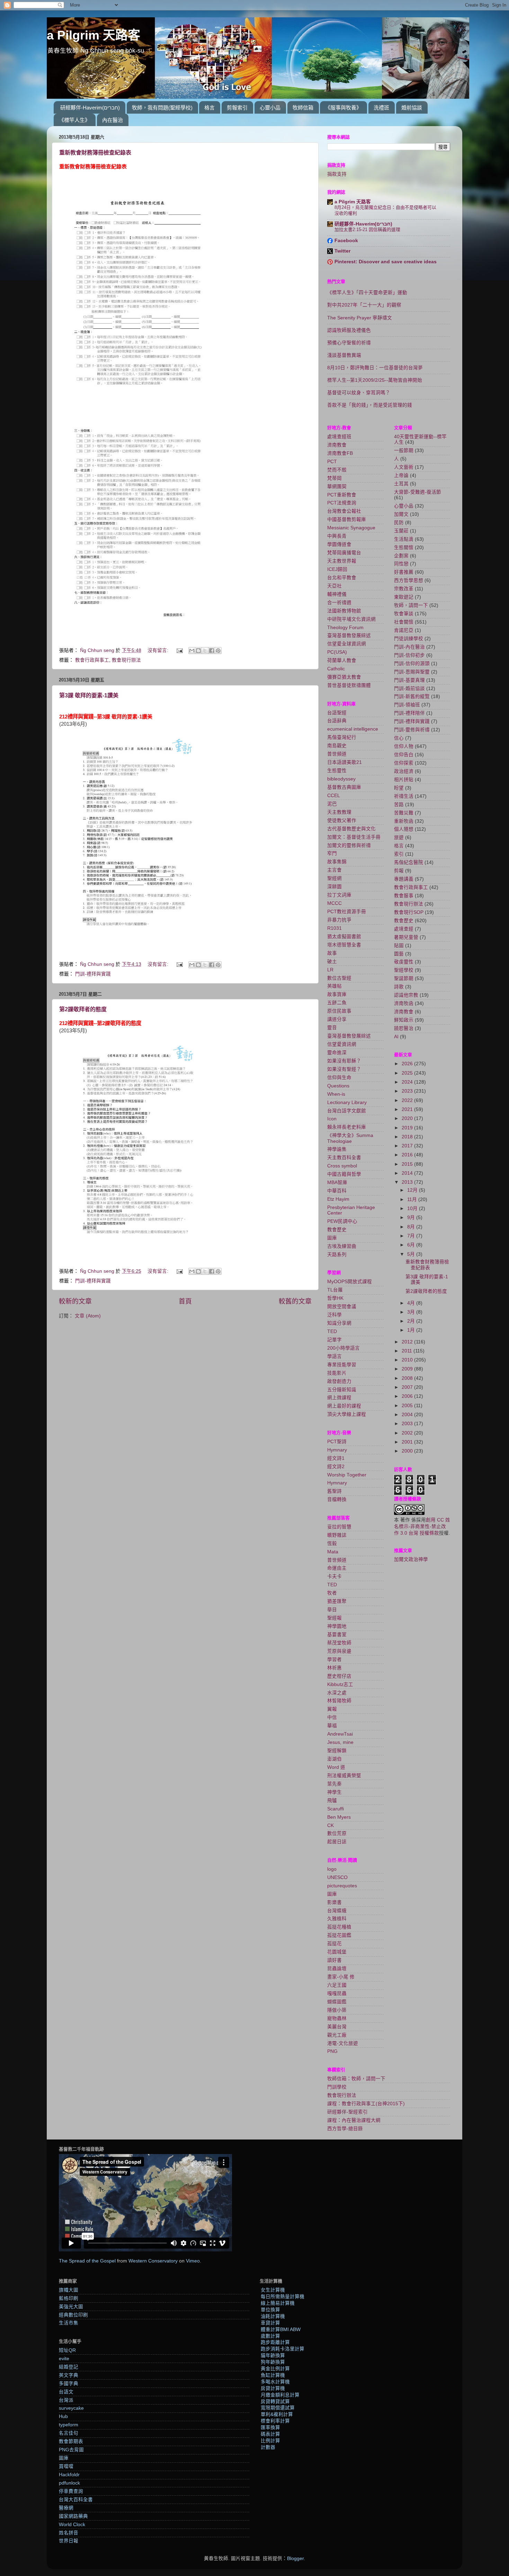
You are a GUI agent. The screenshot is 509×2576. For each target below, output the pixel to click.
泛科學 (334, 1315)
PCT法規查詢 (342, 503)
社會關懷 (404, 622)
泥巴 (332, 804)
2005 (408, 1406)
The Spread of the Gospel (87, 2261)
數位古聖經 (339, 978)
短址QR (67, 2350)
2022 (408, 1100)
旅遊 (399, 837)
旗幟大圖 (69, 2290)
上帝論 (401, 475)
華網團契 (337, 487)
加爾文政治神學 (411, 1559)
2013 (408, 1182)
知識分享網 (339, 1323)
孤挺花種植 (339, 1927)
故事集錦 (337, 862)
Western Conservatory (153, 2261)
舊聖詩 (334, 1491)
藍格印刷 (69, 2298)
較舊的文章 (295, 1301)
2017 (408, 1146)
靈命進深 (337, 1053)
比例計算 (270, 2441)
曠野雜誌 (337, 1535)
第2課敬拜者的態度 (83, 1009)
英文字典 (69, 2375)
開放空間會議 (342, 1307)
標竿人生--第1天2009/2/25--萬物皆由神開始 (375, 380)
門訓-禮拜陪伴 (409, 713)
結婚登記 (69, 2367)
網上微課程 (339, 1398)
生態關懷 (404, 548)
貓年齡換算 (273, 2356)
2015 (408, 1164)
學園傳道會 (339, 544)
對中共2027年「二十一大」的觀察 (364, 305)
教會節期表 (71, 2441)
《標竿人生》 (74, 120)
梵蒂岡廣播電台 (344, 553)
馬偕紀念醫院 (409, 862)
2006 (408, 1396)
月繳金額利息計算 (280, 2395)
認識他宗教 (406, 995)
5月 (412, 1254)
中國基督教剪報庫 (347, 519)
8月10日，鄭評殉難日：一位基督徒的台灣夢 (375, 368)
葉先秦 (334, 1784)
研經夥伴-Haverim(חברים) (90, 108)
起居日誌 (337, 1842)
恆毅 (332, 1543)
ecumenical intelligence (353, 729)
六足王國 (337, 1985)
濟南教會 (337, 445)
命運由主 (337, 1568)
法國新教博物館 (344, 611)
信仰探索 (404, 763)
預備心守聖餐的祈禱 (349, 343)
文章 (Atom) (88, 1316)
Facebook (346, 241)
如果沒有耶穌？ (344, 1061)
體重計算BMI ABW (281, 2330)
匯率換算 (270, 2428)
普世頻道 (337, 754)
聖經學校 (404, 970)
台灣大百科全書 (76, 2500)
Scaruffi (336, 1809)
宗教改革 (404, 589)
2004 (408, 1415)
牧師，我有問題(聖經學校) (162, 108)
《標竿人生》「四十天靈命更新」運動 (367, 293)
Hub (63, 2416)
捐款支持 (337, 174)
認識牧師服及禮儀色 (349, 330)
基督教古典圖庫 (344, 787)
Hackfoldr (69, 2475)
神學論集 (337, 1149)
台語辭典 (337, 721)
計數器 (268, 2447)
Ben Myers (339, 1817)
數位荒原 (337, 1833)
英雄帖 (334, 986)
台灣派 (66, 2400)
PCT (332, 462)
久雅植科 (337, 1919)
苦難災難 (404, 813)
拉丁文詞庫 (339, 895)
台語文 (66, 2392)
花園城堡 (337, 1952)
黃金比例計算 (275, 2369)
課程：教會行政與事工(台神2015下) (366, 2104)
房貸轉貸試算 (275, 2402)
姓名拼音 (69, 2533)
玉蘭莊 (401, 531)
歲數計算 (270, 2336)
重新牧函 (404, 821)
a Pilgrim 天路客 (93, 35)
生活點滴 (404, 539)
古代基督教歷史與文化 (351, 829)
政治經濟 (404, 771)
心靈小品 (270, 108)
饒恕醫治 (404, 1028)
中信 (332, 1717)
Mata (333, 1552)
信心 (399, 738)
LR (330, 970)
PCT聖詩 (337, 1442)
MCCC (334, 903)
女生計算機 (273, 2290)
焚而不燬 (337, 470)
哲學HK (335, 1298)
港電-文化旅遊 (343, 2043)
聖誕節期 (404, 978)
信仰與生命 (339, 1078)
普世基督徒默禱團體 (349, 685)
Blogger (295, 2559)
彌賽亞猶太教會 (344, 677)
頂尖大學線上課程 (347, 1414)
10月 (413, 1208)
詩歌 (399, 987)
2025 (408, 1073)
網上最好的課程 (344, 1406)
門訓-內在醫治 (409, 647)
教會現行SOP (409, 912)
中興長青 (337, 536)
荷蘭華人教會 (342, 660)
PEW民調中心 (342, 1221)
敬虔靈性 (404, 962)
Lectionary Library (347, 1102)
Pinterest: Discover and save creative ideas (386, 262)
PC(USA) (337, 652)
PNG (332, 2051)
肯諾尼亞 (404, 630)
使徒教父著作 (342, 821)
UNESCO (337, 1877)
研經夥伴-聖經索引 (347, 2112)
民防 (399, 523)
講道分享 (337, 1019)
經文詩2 (336, 1467)
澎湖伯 (334, 1759)
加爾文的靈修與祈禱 (349, 845)
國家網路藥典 (73, 2516)
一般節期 (404, 451)
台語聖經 (337, 713)
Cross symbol (342, 1166)
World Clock (72, 2525)
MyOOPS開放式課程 (350, 1282)
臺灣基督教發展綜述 (349, 636)
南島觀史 (337, 746)
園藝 (399, 954)
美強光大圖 (71, 2307)
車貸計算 (270, 2323)
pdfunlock (69, 2483)
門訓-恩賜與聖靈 (412, 672)
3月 (412, 1312)
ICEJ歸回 (337, 569)
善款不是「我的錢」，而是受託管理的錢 (370, 405)
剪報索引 (237, 108)
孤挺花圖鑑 (339, 1935)
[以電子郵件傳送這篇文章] (192, 651)
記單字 (334, 1340)
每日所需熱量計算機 (283, 2297)
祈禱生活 (404, 796)
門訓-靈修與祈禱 (412, 730)
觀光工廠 (337, 2035)
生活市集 (69, 2323)
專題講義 (404, 879)
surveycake (71, 2408)
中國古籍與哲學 (344, 1174)
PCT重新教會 (342, 495)
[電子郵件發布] (179, 650)
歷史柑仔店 (339, 1676)
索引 (399, 854)
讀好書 (334, 1960)
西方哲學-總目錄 (345, 2129)
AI (396, 1037)
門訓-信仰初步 (409, 655)
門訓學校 (337, 2087)
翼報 (332, 1709)
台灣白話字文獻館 (347, 1111)
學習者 (334, 1660)
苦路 (399, 805)
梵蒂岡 (334, 478)
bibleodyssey (341, 779)
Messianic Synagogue (351, 528)
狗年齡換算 (273, 2362)
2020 (408, 1118)
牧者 (332, 1593)
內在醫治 (113, 120)
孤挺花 (334, 1944)
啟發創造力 (339, 1381)
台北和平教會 (342, 578)
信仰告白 (404, 755)
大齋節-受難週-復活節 (418, 492)
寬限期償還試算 (278, 2408)
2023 (408, 1091)
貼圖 (399, 946)
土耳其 (401, 484)
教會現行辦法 (126, 660)
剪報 (399, 871)
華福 (332, 1726)
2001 (408, 1442)
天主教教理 (339, 812)
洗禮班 (381, 108)
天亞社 (334, 586)
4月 (412, 1303)
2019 (408, 1128)
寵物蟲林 (337, 2018)
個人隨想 (404, 829)
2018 (408, 1137)
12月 (413, 1190)
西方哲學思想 (409, 580)
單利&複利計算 (277, 2414)
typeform (69, 2425)
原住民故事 (339, 1011)
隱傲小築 (337, 2010)
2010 (408, 1360)
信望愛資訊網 (342, 1044)
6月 (412, 1245)
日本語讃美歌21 (345, 762)
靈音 (332, 1028)
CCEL (334, 796)
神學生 (334, 1792)
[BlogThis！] (198, 651)
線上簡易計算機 (278, 2303)
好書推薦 (404, 572)
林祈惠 (334, 1668)
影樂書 (334, 1902)
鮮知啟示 (404, 1020)
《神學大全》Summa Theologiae (350, 1138)
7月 (412, 1236)
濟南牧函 (404, 1003)
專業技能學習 (342, 1365)
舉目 (332, 1610)
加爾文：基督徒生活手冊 (354, 837)
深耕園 (334, 887)
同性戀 (401, 564)
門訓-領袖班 (407, 705)
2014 (408, 1173)
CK (331, 1825)
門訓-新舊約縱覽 (412, 696)
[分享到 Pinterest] (218, 651)
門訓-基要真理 (409, 680)
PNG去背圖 (71, 2450)
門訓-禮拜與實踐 (93, 974)
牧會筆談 (404, 614)
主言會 (334, 870)
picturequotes (342, 1886)
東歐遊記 (404, 597)
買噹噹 (66, 2466)
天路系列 (337, 1255)
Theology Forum (345, 628)
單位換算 (270, 2310)
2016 (408, 1155)
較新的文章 (75, 1301)
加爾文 (401, 514)
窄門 (332, 853)
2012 (408, 1342)
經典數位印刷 (73, 2315)
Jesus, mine (340, 1742)
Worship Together (347, 1475)
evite (64, 2359)
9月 (412, 1218)
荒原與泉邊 (339, 1651)
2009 (408, 1369)
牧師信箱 (303, 108)
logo (332, 1869)
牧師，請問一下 (411, 605)
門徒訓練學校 (409, 639)
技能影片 (337, 1373)
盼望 (399, 788)
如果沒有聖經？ (344, 1069)
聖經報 (334, 1618)
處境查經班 (339, 437)
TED (332, 1331)
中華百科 (337, 1191)
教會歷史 (337, 1230)
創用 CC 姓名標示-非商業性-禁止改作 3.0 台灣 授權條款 (422, 1527)
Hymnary (337, 1450)
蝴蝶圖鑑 (337, 2002)
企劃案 (401, 556)
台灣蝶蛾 (337, 1911)
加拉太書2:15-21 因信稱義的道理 (367, 230)
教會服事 (404, 896)
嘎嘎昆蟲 (337, 1993)
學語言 (334, 1356)
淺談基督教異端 (344, 355)
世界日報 (69, 2541)
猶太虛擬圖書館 (344, 937)
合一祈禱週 (339, 603)
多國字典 (69, 2384)
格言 (209, 108)
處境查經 (404, 929)
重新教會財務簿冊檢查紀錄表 (95, 153)
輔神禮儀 (337, 594)
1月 (412, 1330)
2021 (408, 1109)
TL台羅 (335, 1290)
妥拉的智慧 (339, 1527)
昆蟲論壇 (337, 1969)
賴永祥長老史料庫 (347, 1127)
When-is (336, 1094)
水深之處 (337, 1693)
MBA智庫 (337, 1183)
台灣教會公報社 (344, 511)
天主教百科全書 (344, 1158)
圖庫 (332, 1238)
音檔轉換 (337, 1499)
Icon (332, 1119)
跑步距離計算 (275, 2342)
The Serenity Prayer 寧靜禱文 (360, 318)
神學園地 (337, 1626)
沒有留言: (159, 650)
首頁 (185, 1301)
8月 (412, 1227)
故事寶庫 (337, 994)
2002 (408, 1433)
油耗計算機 (273, 2316)
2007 (408, 1387)
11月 (413, 1199)
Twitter (342, 251)
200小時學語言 (343, 1348)
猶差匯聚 (337, 1601)
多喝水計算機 (275, 2382)
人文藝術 (404, 467)
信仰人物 (404, 746)
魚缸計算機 (273, 2375)
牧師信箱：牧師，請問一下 (356, 2079)
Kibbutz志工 (340, 1684)
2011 (408, 1351)
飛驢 (332, 1801)
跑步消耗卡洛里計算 (283, 2349)
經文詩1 (336, 1458)
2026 (408, 1064)
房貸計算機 (273, 2388)
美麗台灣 (337, 2027)
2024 (408, 1082)
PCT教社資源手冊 (347, 912)
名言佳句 (69, 2433)
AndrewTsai (340, 1734)
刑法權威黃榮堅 (344, 1776)
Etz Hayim (338, 1199)
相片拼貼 (404, 780)
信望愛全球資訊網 (347, 644)
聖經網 (334, 878)
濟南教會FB (340, 453)
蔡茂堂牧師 (339, 1643)
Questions (338, 1086)
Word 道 (336, 1767)
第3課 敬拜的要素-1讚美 (89, 695)
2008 (408, 1378)
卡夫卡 (334, 1576)
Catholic (336, 669)
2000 (408, 1451)
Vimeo (193, 2261)
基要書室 (337, 1635)
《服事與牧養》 (343, 108)
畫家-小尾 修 (341, 1977)
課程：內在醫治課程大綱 (354, 2120)
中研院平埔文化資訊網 (351, 619)
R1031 (334, 928)
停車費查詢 (71, 2491)
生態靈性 (337, 771)
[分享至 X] (205, 651)
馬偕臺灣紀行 (342, 737)
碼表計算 (270, 2434)
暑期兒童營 (406, 937)
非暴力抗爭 (339, 920)
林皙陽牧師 (339, 1701)
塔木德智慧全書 (344, 945)
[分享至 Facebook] (212, 651)
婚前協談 (412, 108)
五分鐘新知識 (342, 1390)
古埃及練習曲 (342, 1246)
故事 (332, 953)
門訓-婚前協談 (409, 689)
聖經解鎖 (337, 1751)
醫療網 (66, 2508)
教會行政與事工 (92, 660)
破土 (332, 961)
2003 (408, 1424)
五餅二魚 (337, 1003)
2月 (412, 1321)
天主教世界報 (342, 561)
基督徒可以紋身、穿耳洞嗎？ (359, 393)
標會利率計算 (275, 2421)
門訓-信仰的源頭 (412, 664)
